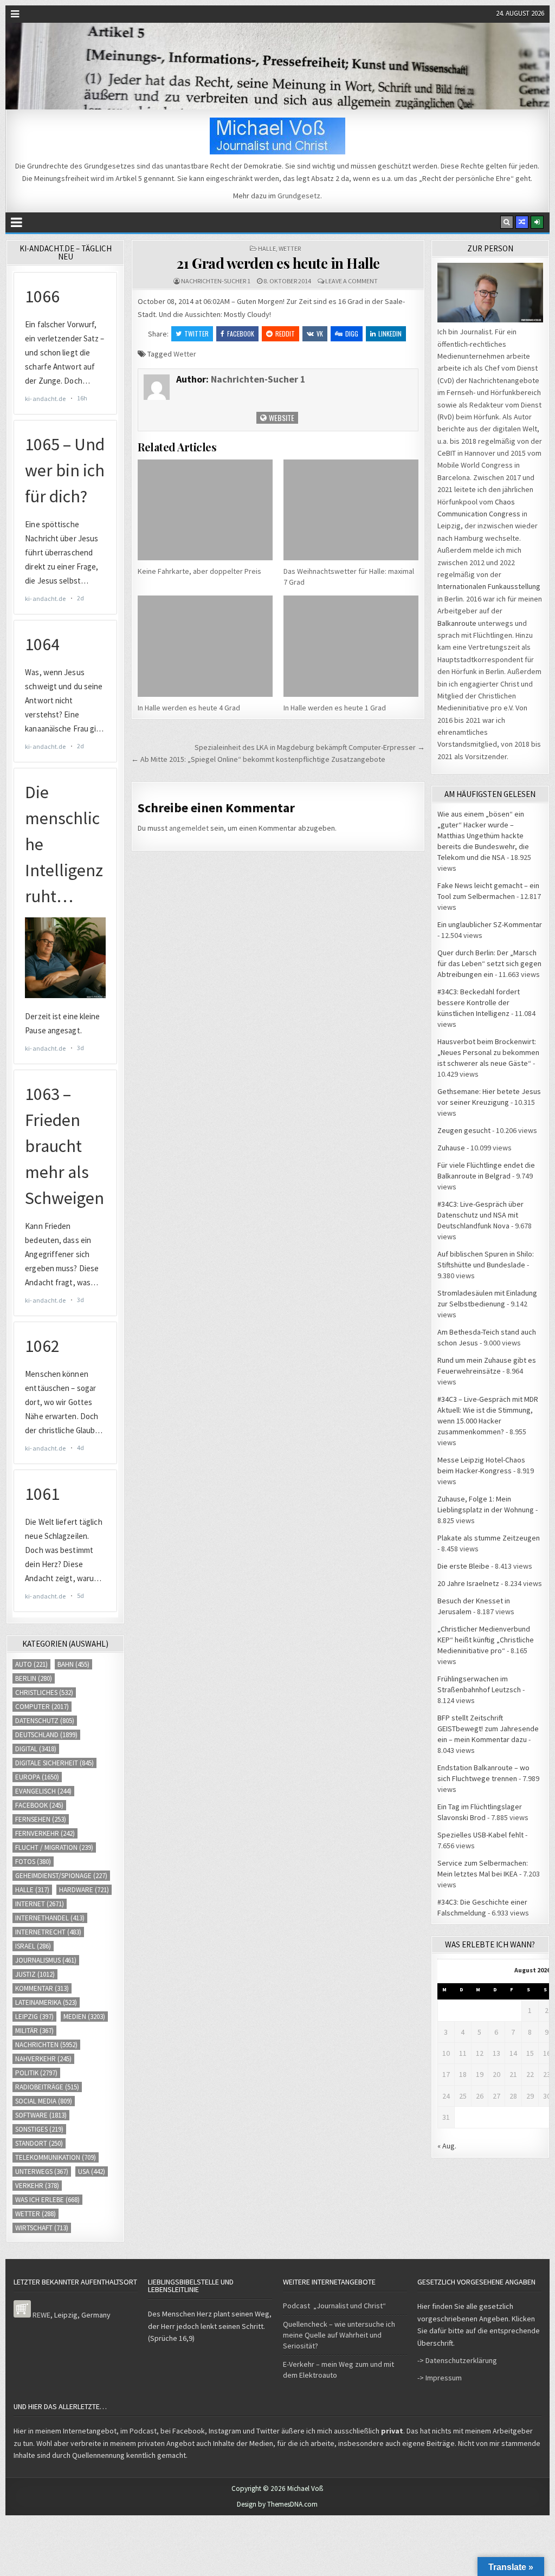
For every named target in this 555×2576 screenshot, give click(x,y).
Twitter (196, 334)
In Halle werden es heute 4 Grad (189, 708)
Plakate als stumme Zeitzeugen (489, 1538)
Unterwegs (42, 2172)
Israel (33, 1946)
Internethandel (50, 1918)
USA (92, 2172)
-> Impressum (440, 2378)
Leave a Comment (351, 281)
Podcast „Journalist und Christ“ (334, 2306)
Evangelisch (43, 1791)
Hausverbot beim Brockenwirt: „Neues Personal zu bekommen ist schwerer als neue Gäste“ (488, 1052)
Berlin (34, 1678)
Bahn (73, 1664)
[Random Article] (522, 222)
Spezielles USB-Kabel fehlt (480, 1835)
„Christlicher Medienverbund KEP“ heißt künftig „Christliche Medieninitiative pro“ (486, 1640)
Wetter (290, 248)
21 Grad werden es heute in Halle (278, 263)
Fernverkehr (45, 1833)
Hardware (84, 1890)
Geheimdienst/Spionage (61, 1876)
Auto (31, 1664)
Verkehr (37, 2186)
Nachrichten (46, 2045)
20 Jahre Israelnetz (468, 1583)
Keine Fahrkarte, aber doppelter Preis (199, 571)
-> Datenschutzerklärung (457, 2360)
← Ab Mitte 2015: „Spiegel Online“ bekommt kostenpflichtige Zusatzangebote (258, 759)
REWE (41, 2315)
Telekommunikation (56, 2157)
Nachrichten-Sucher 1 (216, 281)
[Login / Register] (537, 222)
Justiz (35, 1974)
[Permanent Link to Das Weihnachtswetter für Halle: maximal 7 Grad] (351, 510)
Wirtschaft (42, 2228)
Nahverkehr (43, 2059)
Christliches (44, 1692)
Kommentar (42, 1988)
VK (320, 334)
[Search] (507, 222)
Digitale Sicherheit (54, 1763)
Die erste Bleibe (463, 1566)
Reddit (285, 334)
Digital (36, 1749)
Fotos (33, 1862)
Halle (267, 248)
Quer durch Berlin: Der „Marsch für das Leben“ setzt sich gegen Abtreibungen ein (489, 963)
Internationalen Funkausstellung (489, 586)
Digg (352, 334)
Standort (39, 2143)
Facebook (241, 334)
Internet (40, 1904)
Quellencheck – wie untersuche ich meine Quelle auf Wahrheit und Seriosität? (339, 2335)
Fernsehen (41, 1819)
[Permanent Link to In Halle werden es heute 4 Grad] (205, 646)
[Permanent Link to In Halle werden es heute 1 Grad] (351, 646)
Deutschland (46, 1735)
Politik (36, 2073)
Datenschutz (45, 1721)
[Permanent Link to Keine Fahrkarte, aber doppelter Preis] (205, 510)
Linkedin (390, 334)
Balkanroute (457, 623)
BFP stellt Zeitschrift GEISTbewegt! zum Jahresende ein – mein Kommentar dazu (488, 1729)
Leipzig (34, 2017)
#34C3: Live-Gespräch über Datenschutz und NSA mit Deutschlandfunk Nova (480, 1215)
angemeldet (189, 828)
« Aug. (447, 2146)
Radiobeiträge (47, 2087)
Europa (37, 1777)
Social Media (44, 2101)
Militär (34, 2031)
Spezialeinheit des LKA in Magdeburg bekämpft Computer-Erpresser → (310, 747)
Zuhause (451, 1148)
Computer (42, 1707)
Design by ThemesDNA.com (277, 2504)
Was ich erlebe (47, 2200)
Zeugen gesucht (464, 1130)
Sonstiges (39, 2129)
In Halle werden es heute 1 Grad (335, 708)
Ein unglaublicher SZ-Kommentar (490, 924)
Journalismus (46, 1960)
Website (281, 418)
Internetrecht (48, 1932)
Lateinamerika (46, 2002)
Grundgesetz (299, 196)
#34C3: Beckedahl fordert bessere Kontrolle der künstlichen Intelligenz (479, 1002)
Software (41, 2115)
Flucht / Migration (54, 1847)
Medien (84, 2017)
